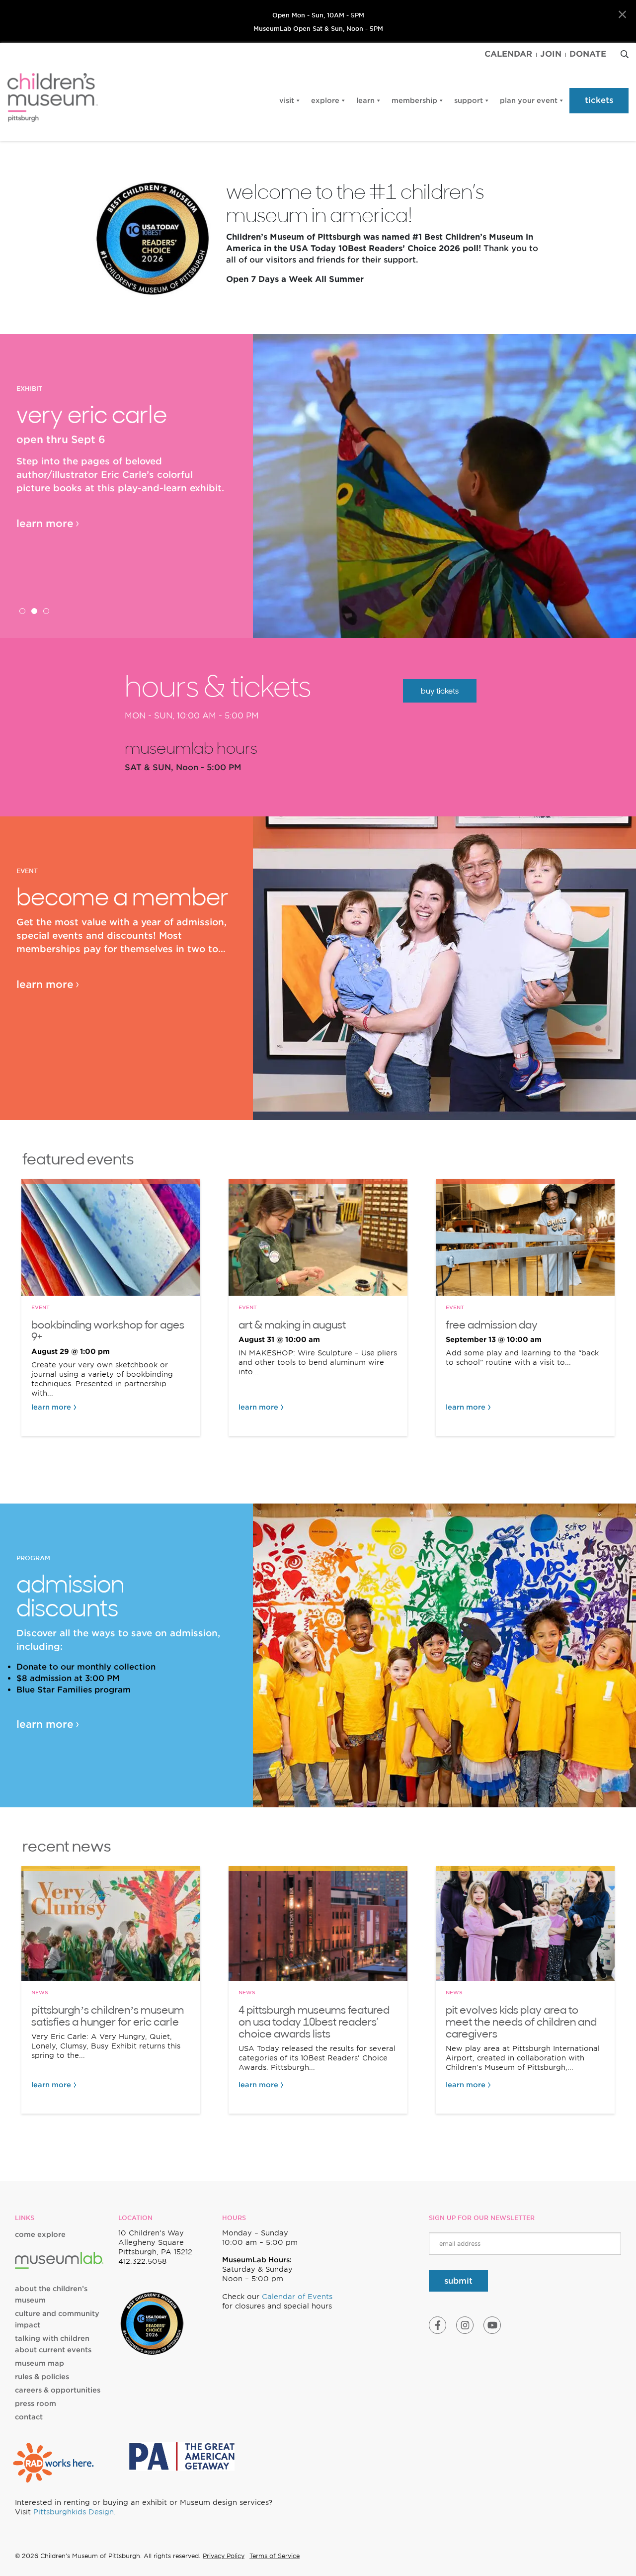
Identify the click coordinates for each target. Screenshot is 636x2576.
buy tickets (440, 691)
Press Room (36, 2403)
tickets (599, 100)
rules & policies (42, 2377)
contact (29, 2417)
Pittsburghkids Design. (75, 2512)
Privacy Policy (224, 2556)
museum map (40, 2363)
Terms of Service (275, 2556)
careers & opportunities (58, 2390)
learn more (45, 524)
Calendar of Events (297, 2297)
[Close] (622, 15)
